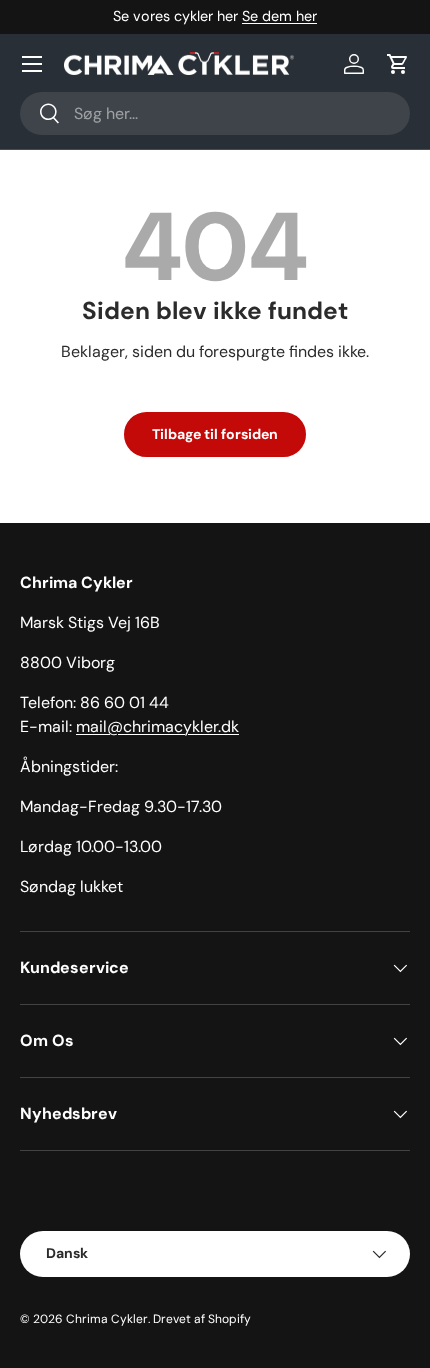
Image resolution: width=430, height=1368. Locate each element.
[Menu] (32, 64)
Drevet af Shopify (202, 1319)
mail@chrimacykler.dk (157, 726)
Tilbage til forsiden (215, 434)
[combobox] (215, 113)
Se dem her (279, 16)
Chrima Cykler (107, 1319)
